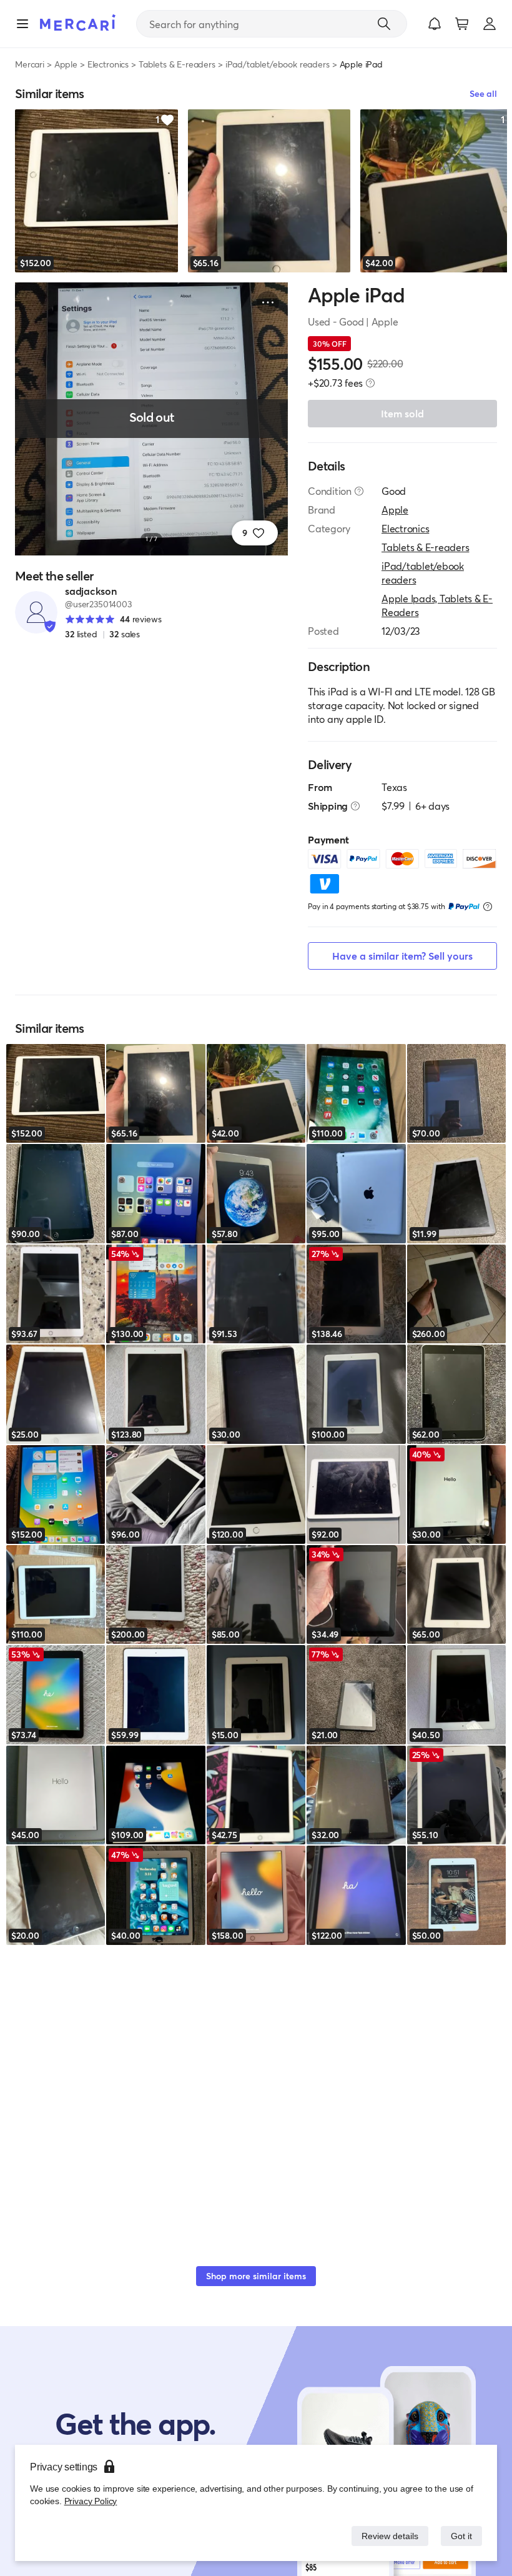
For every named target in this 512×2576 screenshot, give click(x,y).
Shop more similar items (256, 2276)
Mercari (30, 64)
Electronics (108, 64)
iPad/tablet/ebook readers (278, 64)
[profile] (490, 24)
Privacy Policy (90, 2501)
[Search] (384, 24)
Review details (386, 2536)
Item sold (402, 413)
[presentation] (370, 383)
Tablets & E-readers (177, 64)
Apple (66, 64)
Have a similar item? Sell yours (402, 956)
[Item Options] (268, 302)
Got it (460, 2536)
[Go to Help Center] (359, 491)
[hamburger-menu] (22, 24)
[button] (435, 24)
